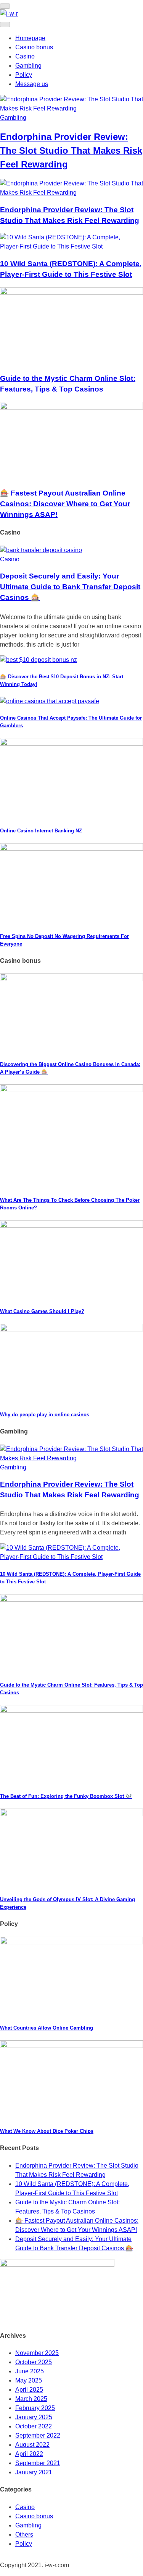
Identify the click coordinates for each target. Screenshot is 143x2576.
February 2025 (35, 2408)
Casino (25, 56)
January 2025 (34, 2417)
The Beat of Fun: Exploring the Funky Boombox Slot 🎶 (66, 1796)
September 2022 (38, 2435)
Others (24, 2535)
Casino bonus (34, 47)
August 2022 (32, 2445)
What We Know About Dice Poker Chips (47, 2131)
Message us (32, 84)
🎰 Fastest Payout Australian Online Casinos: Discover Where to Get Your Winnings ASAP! (65, 504)
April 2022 (29, 2454)
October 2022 (34, 2426)
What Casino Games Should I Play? (42, 1311)
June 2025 (30, 2371)
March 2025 (31, 2399)
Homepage (30, 38)
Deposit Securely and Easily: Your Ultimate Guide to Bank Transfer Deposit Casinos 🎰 (70, 587)
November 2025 (37, 2353)
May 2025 (29, 2380)
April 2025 (29, 2390)
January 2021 (34, 2472)
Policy (24, 75)
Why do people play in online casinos (45, 1415)
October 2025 (34, 2362)
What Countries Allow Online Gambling (47, 2028)
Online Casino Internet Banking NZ (41, 831)
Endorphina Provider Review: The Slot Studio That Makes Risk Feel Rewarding (71, 150)
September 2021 (38, 2463)
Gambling (28, 66)
